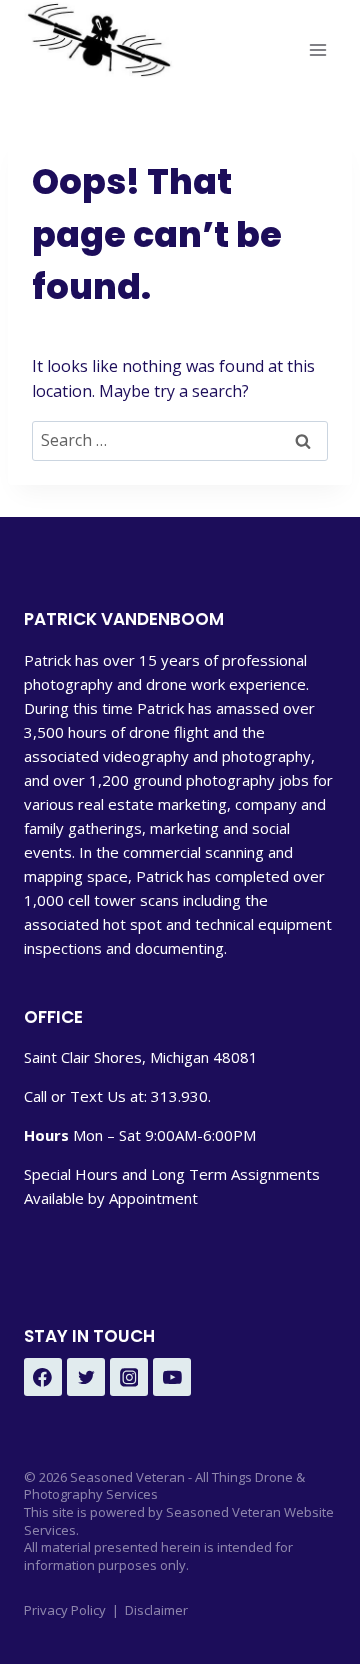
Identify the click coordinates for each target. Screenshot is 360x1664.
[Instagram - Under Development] (129, 1377)
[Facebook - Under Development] (43, 1377)
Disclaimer (156, 1610)
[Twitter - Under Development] (86, 1377)
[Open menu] (317, 49)
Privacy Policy (65, 1610)
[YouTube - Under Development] (172, 1377)
